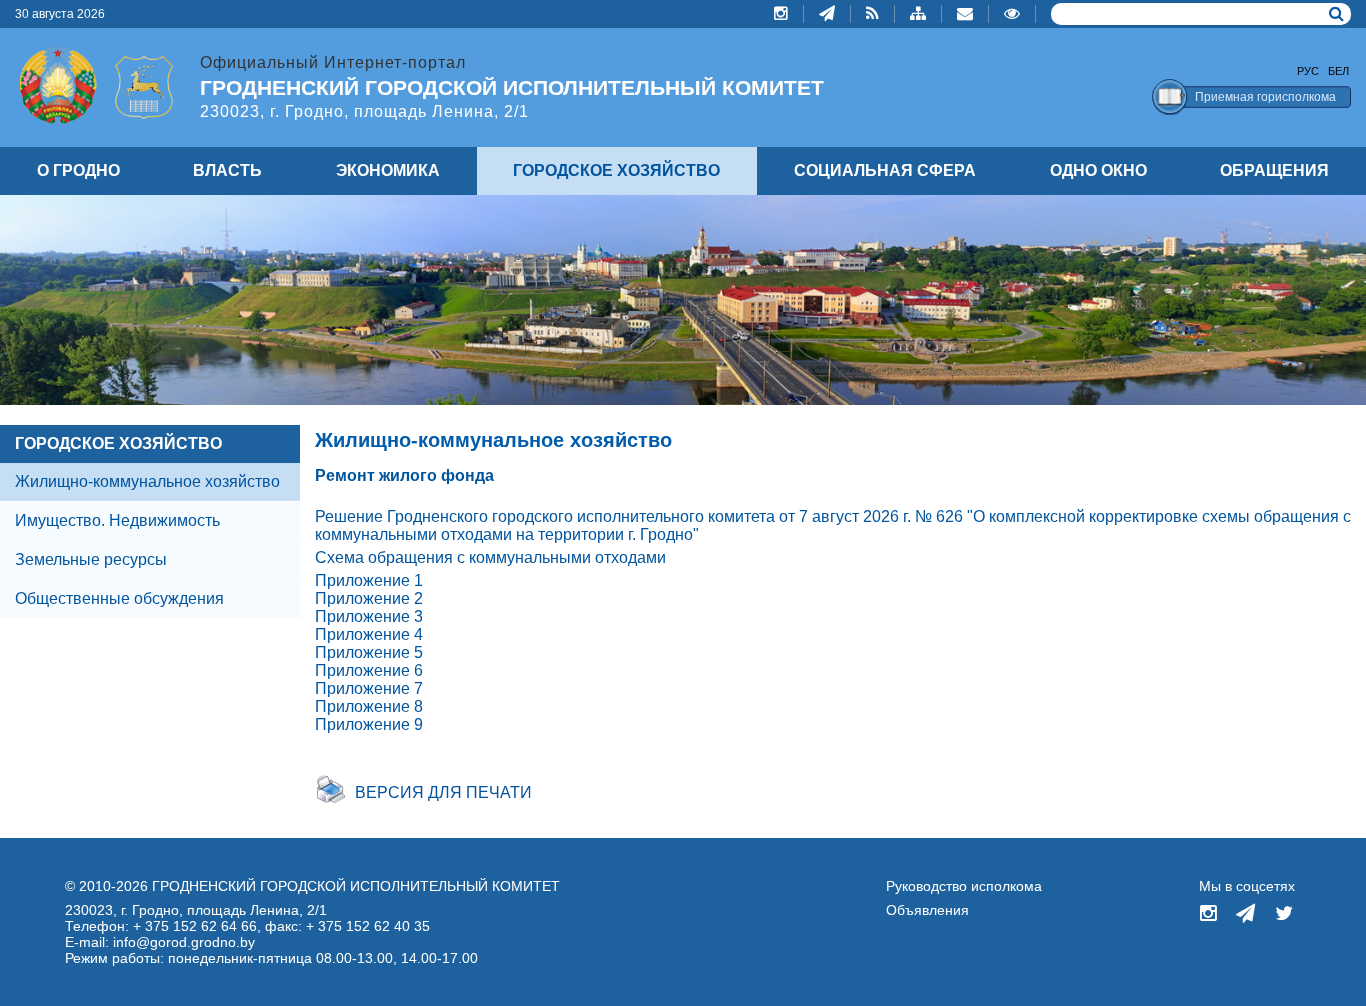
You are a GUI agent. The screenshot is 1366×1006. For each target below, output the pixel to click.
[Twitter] (1284, 915)
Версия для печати (443, 792)
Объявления (927, 910)
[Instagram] (781, 14)
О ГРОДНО (78, 170)
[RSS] (873, 14)
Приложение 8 (369, 706)
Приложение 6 (369, 670)
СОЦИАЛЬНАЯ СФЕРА (885, 170)
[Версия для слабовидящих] (1012, 14)
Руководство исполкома (964, 886)
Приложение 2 (369, 598)
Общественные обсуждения (119, 598)
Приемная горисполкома (1265, 97)
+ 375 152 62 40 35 (368, 926)
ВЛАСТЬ (227, 170)
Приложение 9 (369, 724)
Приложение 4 (369, 634)
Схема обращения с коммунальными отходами (490, 557)
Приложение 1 (369, 580)
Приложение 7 (369, 688)
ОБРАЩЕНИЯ (1274, 170)
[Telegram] (827, 14)
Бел (1338, 71)
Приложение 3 (369, 616)
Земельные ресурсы (91, 559)
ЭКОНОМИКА (388, 170)
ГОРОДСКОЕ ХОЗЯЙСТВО (118, 443)
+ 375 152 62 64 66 (195, 926)
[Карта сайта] (918, 14)
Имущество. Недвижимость (117, 520)
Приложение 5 (369, 652)
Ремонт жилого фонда (404, 475)
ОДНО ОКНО (1098, 170)
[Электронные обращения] (965, 14)
